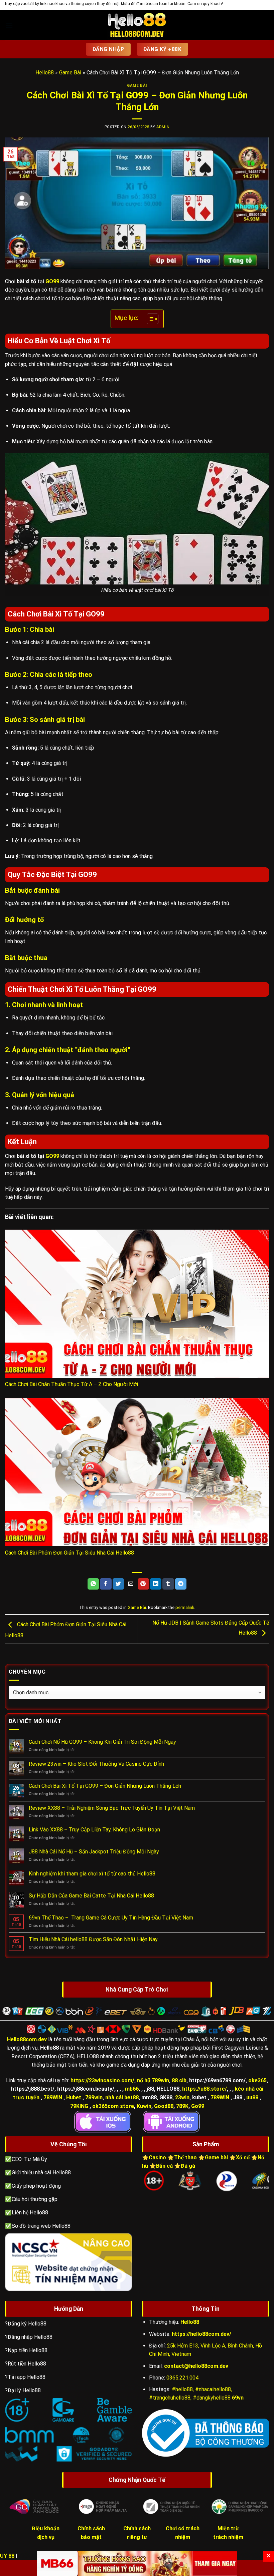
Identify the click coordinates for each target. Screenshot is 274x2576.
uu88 (252, 2097)
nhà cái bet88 (122, 2097)
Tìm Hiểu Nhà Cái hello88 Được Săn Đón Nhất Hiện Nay (93, 1939)
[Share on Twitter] (118, 1584)
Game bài (216, 2158)
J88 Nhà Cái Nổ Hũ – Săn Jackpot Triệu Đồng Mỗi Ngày (94, 1852)
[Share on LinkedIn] (156, 1584)
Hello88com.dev (27, 2039)
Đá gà (188, 2166)
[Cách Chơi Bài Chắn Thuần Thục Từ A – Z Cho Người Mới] (137, 1304)
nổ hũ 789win (153, 2080)
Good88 (164, 2106)
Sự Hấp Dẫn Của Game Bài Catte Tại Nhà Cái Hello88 (91, 1896)
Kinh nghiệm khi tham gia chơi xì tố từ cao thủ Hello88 (92, 1874)
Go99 (198, 2106)
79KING (79, 2106)
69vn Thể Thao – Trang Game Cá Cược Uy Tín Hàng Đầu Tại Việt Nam (111, 1918)
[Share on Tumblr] (168, 1584)
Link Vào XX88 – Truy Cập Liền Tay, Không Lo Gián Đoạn (94, 1830)
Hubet (74, 2097)
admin (163, 127)
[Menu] (9, 25)
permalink (185, 1607)
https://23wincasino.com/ (102, 2080)
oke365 (257, 2080)
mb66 (132, 2089)
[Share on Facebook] (106, 1584)
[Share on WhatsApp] (93, 1584)
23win (182, 2097)
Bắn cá (164, 2166)
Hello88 (45, 73)
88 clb (179, 2080)
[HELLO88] (137, 25)
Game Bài (70, 73)
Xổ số (243, 2158)
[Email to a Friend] (131, 1584)
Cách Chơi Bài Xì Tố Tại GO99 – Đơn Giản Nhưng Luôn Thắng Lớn (105, 1786)
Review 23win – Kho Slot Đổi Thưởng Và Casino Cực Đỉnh (96, 1764)
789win (94, 2097)
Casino (157, 2158)
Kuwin (144, 2106)
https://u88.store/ (204, 2089)
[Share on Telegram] (181, 1584)
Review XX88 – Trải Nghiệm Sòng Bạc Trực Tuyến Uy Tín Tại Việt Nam (112, 1808)
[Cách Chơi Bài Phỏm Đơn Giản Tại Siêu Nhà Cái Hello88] (137, 1472)
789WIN (53, 2097)
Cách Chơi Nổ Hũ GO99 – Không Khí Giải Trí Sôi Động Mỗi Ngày (102, 1742)
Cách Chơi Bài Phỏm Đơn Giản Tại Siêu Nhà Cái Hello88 (70, 1553)
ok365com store (113, 2106)
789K (182, 2106)
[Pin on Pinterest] (143, 1584)
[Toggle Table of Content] (149, 319)
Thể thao (185, 2158)
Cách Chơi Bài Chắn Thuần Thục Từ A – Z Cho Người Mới (72, 1384)
